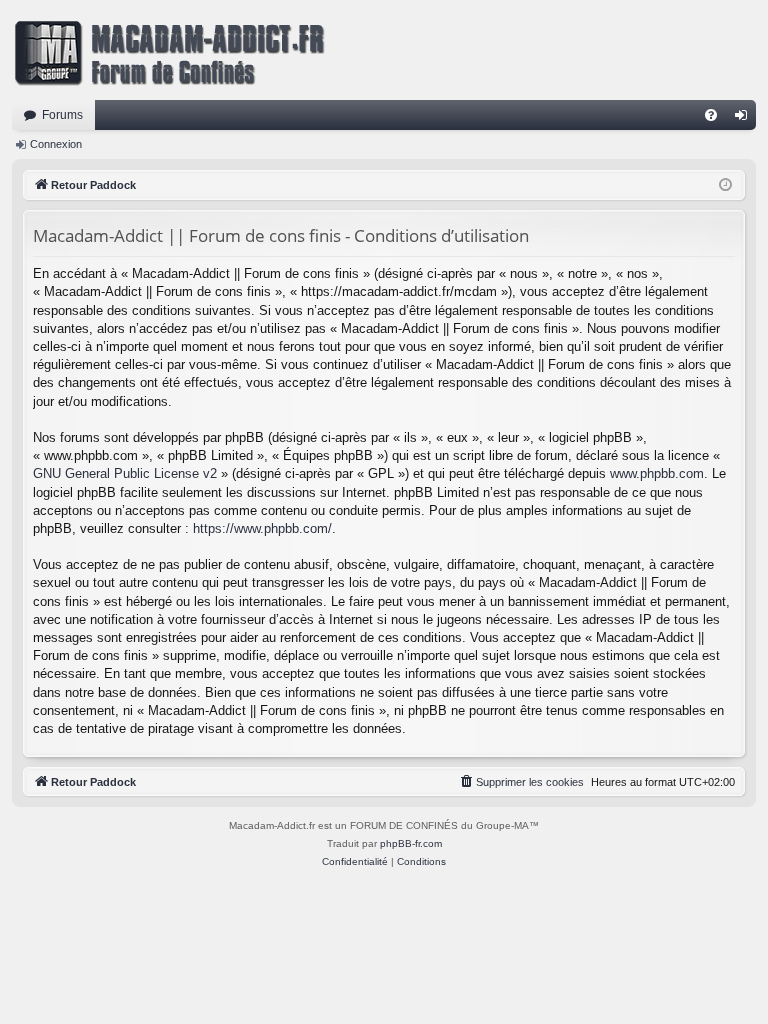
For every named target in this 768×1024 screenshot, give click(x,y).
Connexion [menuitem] (745, 119)
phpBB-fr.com (411, 843)
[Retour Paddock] (169, 50)
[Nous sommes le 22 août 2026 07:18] (725, 185)
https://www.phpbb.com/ (262, 528)
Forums (62, 115)
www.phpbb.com (657, 473)
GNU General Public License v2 (125, 473)
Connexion (56, 144)
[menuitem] (711, 115)
